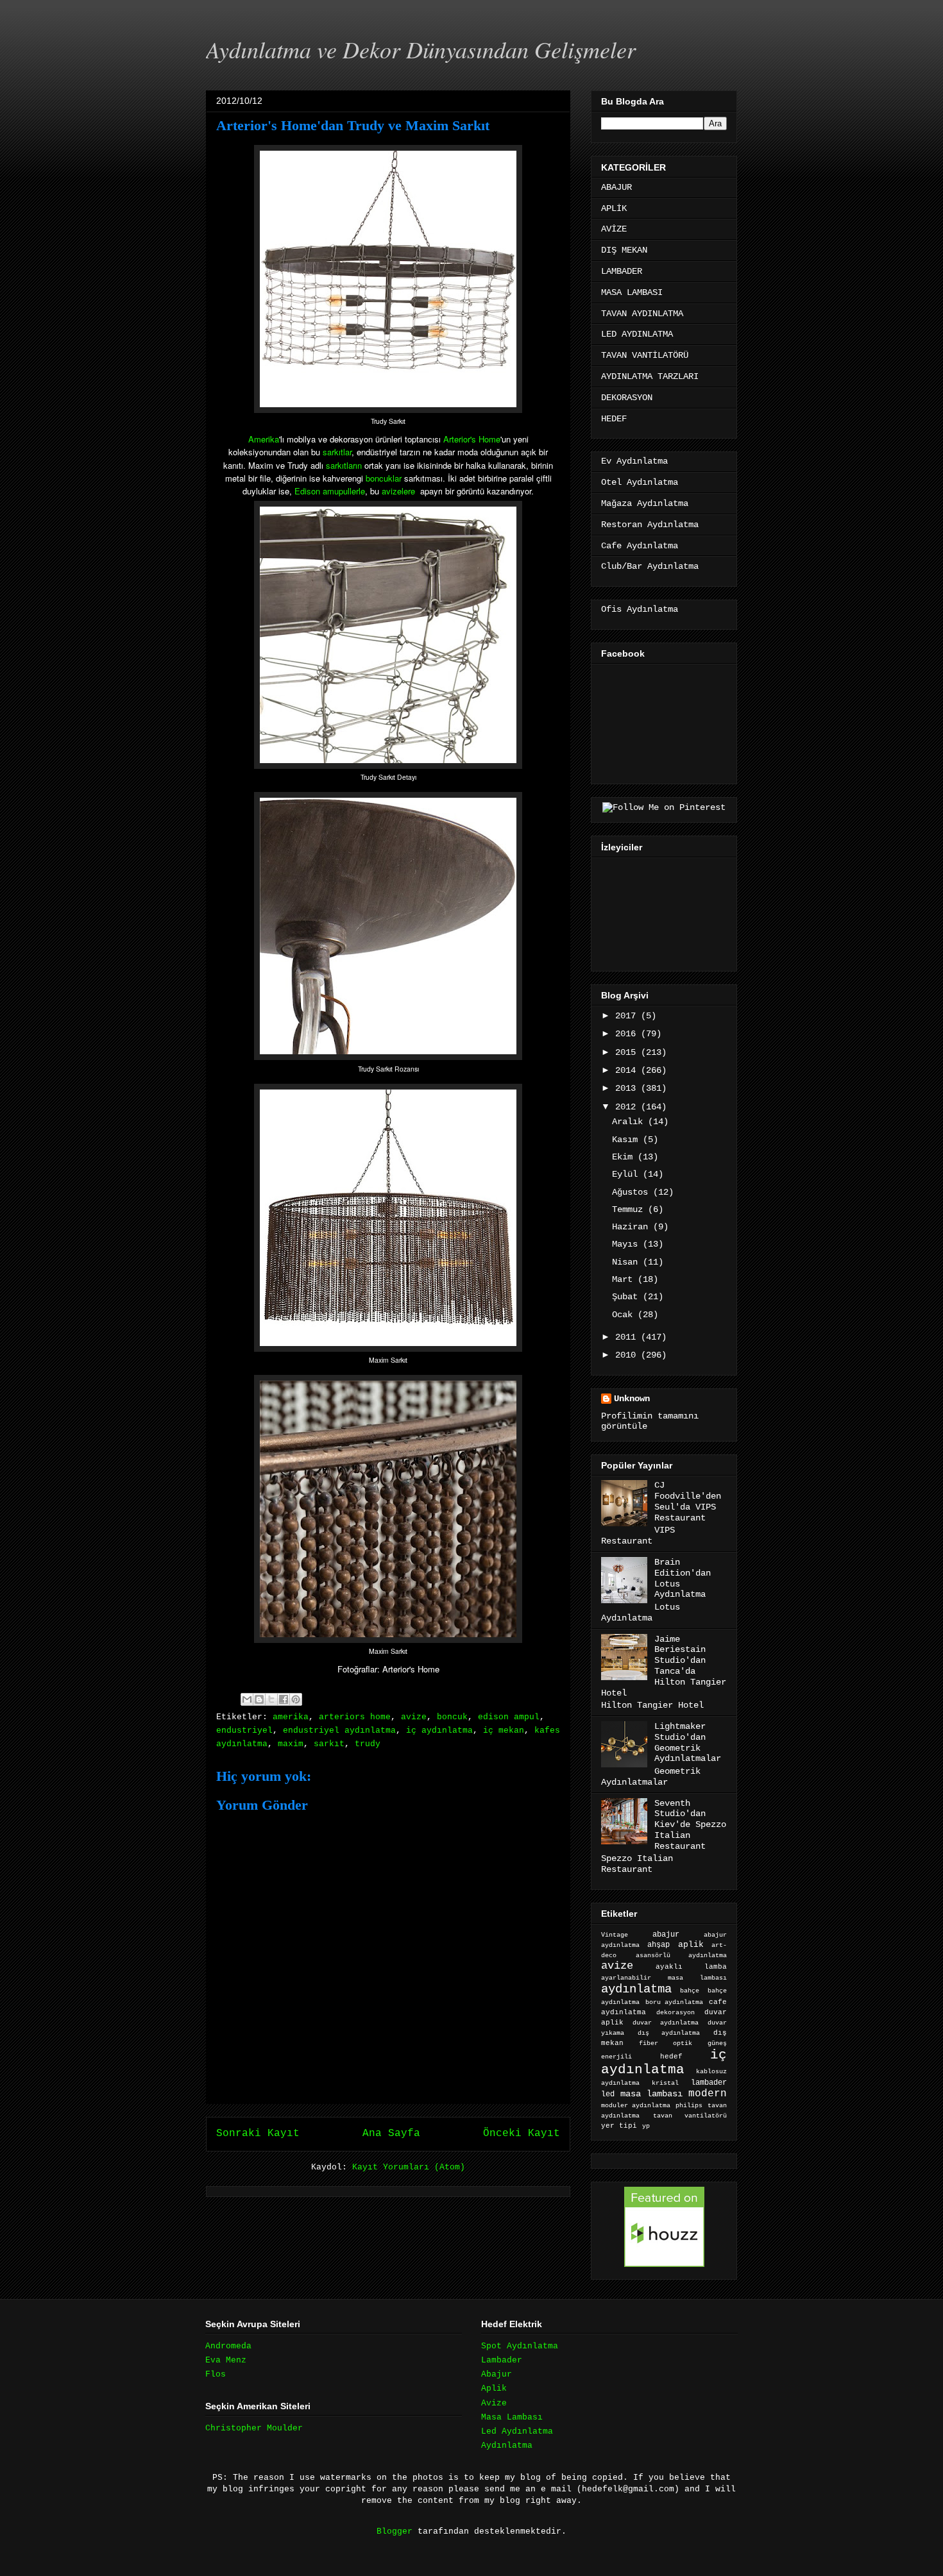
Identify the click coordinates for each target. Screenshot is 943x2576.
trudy (368, 1744)
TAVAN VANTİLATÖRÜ (645, 355)
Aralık (630, 1122)
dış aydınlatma (669, 2033)
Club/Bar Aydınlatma (650, 566)
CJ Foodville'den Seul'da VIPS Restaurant (688, 1501)
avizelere (398, 491)
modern (708, 2093)
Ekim (625, 1157)
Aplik (494, 2388)
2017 (628, 1016)
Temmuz (630, 1209)
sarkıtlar (337, 452)
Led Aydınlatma (517, 2431)
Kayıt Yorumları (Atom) (409, 2167)
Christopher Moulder (254, 2428)
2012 (628, 1107)
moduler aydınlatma (636, 2106)
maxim (291, 1744)
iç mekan (504, 1730)
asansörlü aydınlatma (681, 1956)
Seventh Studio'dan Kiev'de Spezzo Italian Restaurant (690, 1825)
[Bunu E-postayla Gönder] (247, 1699)
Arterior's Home (472, 439)
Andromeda (228, 2346)
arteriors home (355, 1717)
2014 (628, 1070)
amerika (291, 1717)
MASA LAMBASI (632, 292)
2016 (628, 1034)
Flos (216, 2374)
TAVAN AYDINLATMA (642, 314)
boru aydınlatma (675, 2002)
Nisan (627, 1262)
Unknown (632, 1399)
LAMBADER (622, 271)
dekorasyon (675, 2012)
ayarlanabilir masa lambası (664, 1978)
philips (689, 2106)
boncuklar (384, 478)
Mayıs (627, 1244)
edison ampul (509, 1717)
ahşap (658, 1945)
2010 (628, 1355)
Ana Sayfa (391, 2134)
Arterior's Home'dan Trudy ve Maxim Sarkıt (353, 125)
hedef (671, 2057)
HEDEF (614, 419)
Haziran (633, 1227)
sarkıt (329, 1744)
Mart (625, 1279)
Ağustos (633, 1192)
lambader (709, 2083)
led (608, 2094)
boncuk (452, 1717)
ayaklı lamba (691, 1967)
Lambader (502, 2360)
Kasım (627, 1140)
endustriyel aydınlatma (339, 1730)
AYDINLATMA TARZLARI (650, 376)
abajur (666, 1935)
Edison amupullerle (330, 491)
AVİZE (614, 229)
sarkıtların (344, 465)
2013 (628, 1088)
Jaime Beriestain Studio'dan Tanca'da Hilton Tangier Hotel (664, 1666)
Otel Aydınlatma (640, 482)
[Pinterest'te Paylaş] (296, 1699)
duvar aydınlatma (665, 2023)
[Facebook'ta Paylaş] (284, 1699)
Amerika (264, 439)
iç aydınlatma (439, 1730)
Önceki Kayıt (522, 2134)
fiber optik (665, 2043)
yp (646, 2126)
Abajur (497, 2374)
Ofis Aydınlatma (640, 609)
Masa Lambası (512, 2417)
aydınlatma (636, 1989)
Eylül (627, 1174)
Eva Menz (226, 2360)
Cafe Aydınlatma (640, 546)
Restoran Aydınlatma (650, 525)
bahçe (690, 1991)
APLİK (614, 208)
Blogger (395, 2531)
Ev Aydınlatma (634, 461)
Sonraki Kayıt (258, 2134)
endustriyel (244, 1730)
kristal (665, 2083)
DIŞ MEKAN (624, 250)
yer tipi (619, 2126)
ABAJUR (616, 187)
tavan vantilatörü (690, 2116)
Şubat (627, 1297)
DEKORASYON (627, 398)
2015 (628, 1052)
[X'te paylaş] (271, 1699)
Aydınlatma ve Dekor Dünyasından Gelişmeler (421, 49)
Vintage (615, 1935)
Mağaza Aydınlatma (645, 503)
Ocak (625, 1315)
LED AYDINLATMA (637, 334)
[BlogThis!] (259, 1699)
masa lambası (651, 2094)
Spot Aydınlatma (520, 2346)
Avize (494, 2403)
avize (414, 1717)
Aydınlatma (507, 2446)
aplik (691, 1945)
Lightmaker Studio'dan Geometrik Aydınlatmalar (688, 1742)
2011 (628, 1337)
